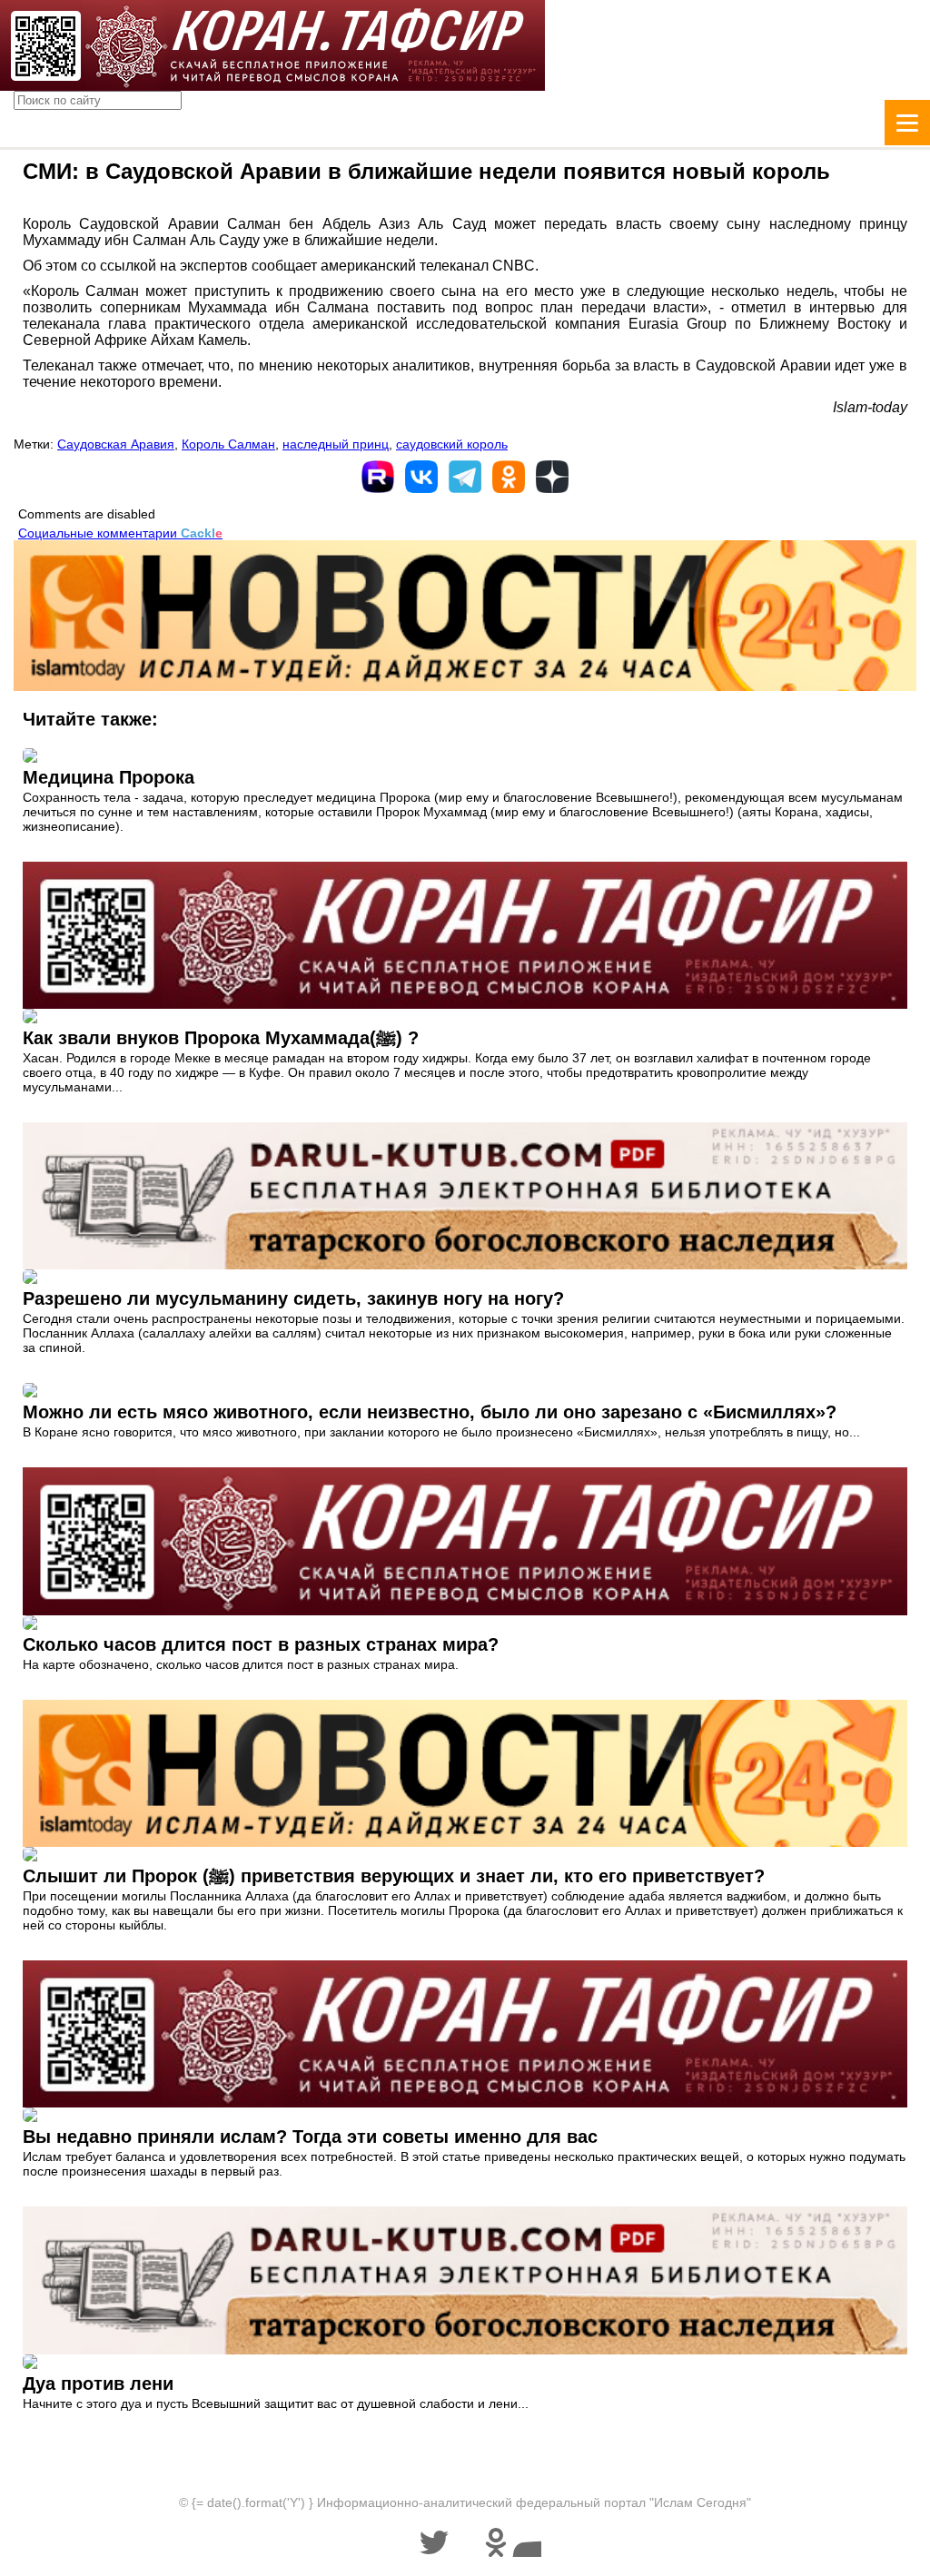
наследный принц (336, 444)
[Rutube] (378, 477)
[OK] (509, 477)
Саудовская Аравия (116, 444)
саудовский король (452, 444)
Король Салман (228, 444)
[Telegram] (465, 477)
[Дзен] (552, 477)
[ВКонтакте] (421, 477)
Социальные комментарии (120, 533)
